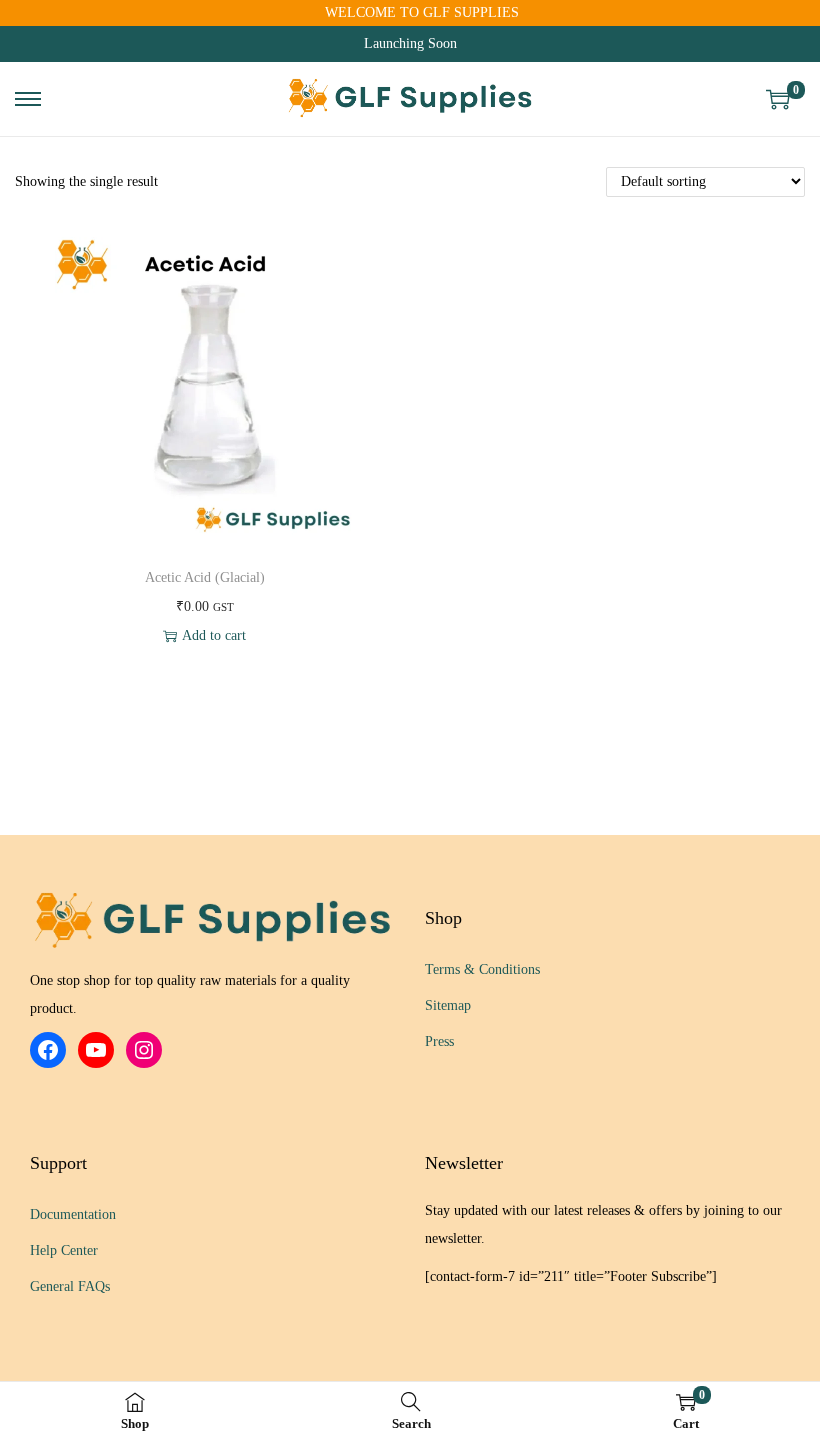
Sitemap (448, 1005)
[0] (778, 99)
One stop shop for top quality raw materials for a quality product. (190, 994)
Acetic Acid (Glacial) (205, 577)
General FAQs (70, 1286)
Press (439, 1041)
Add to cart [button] (214, 635)
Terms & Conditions (482, 969)
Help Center (64, 1250)
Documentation (73, 1214)
